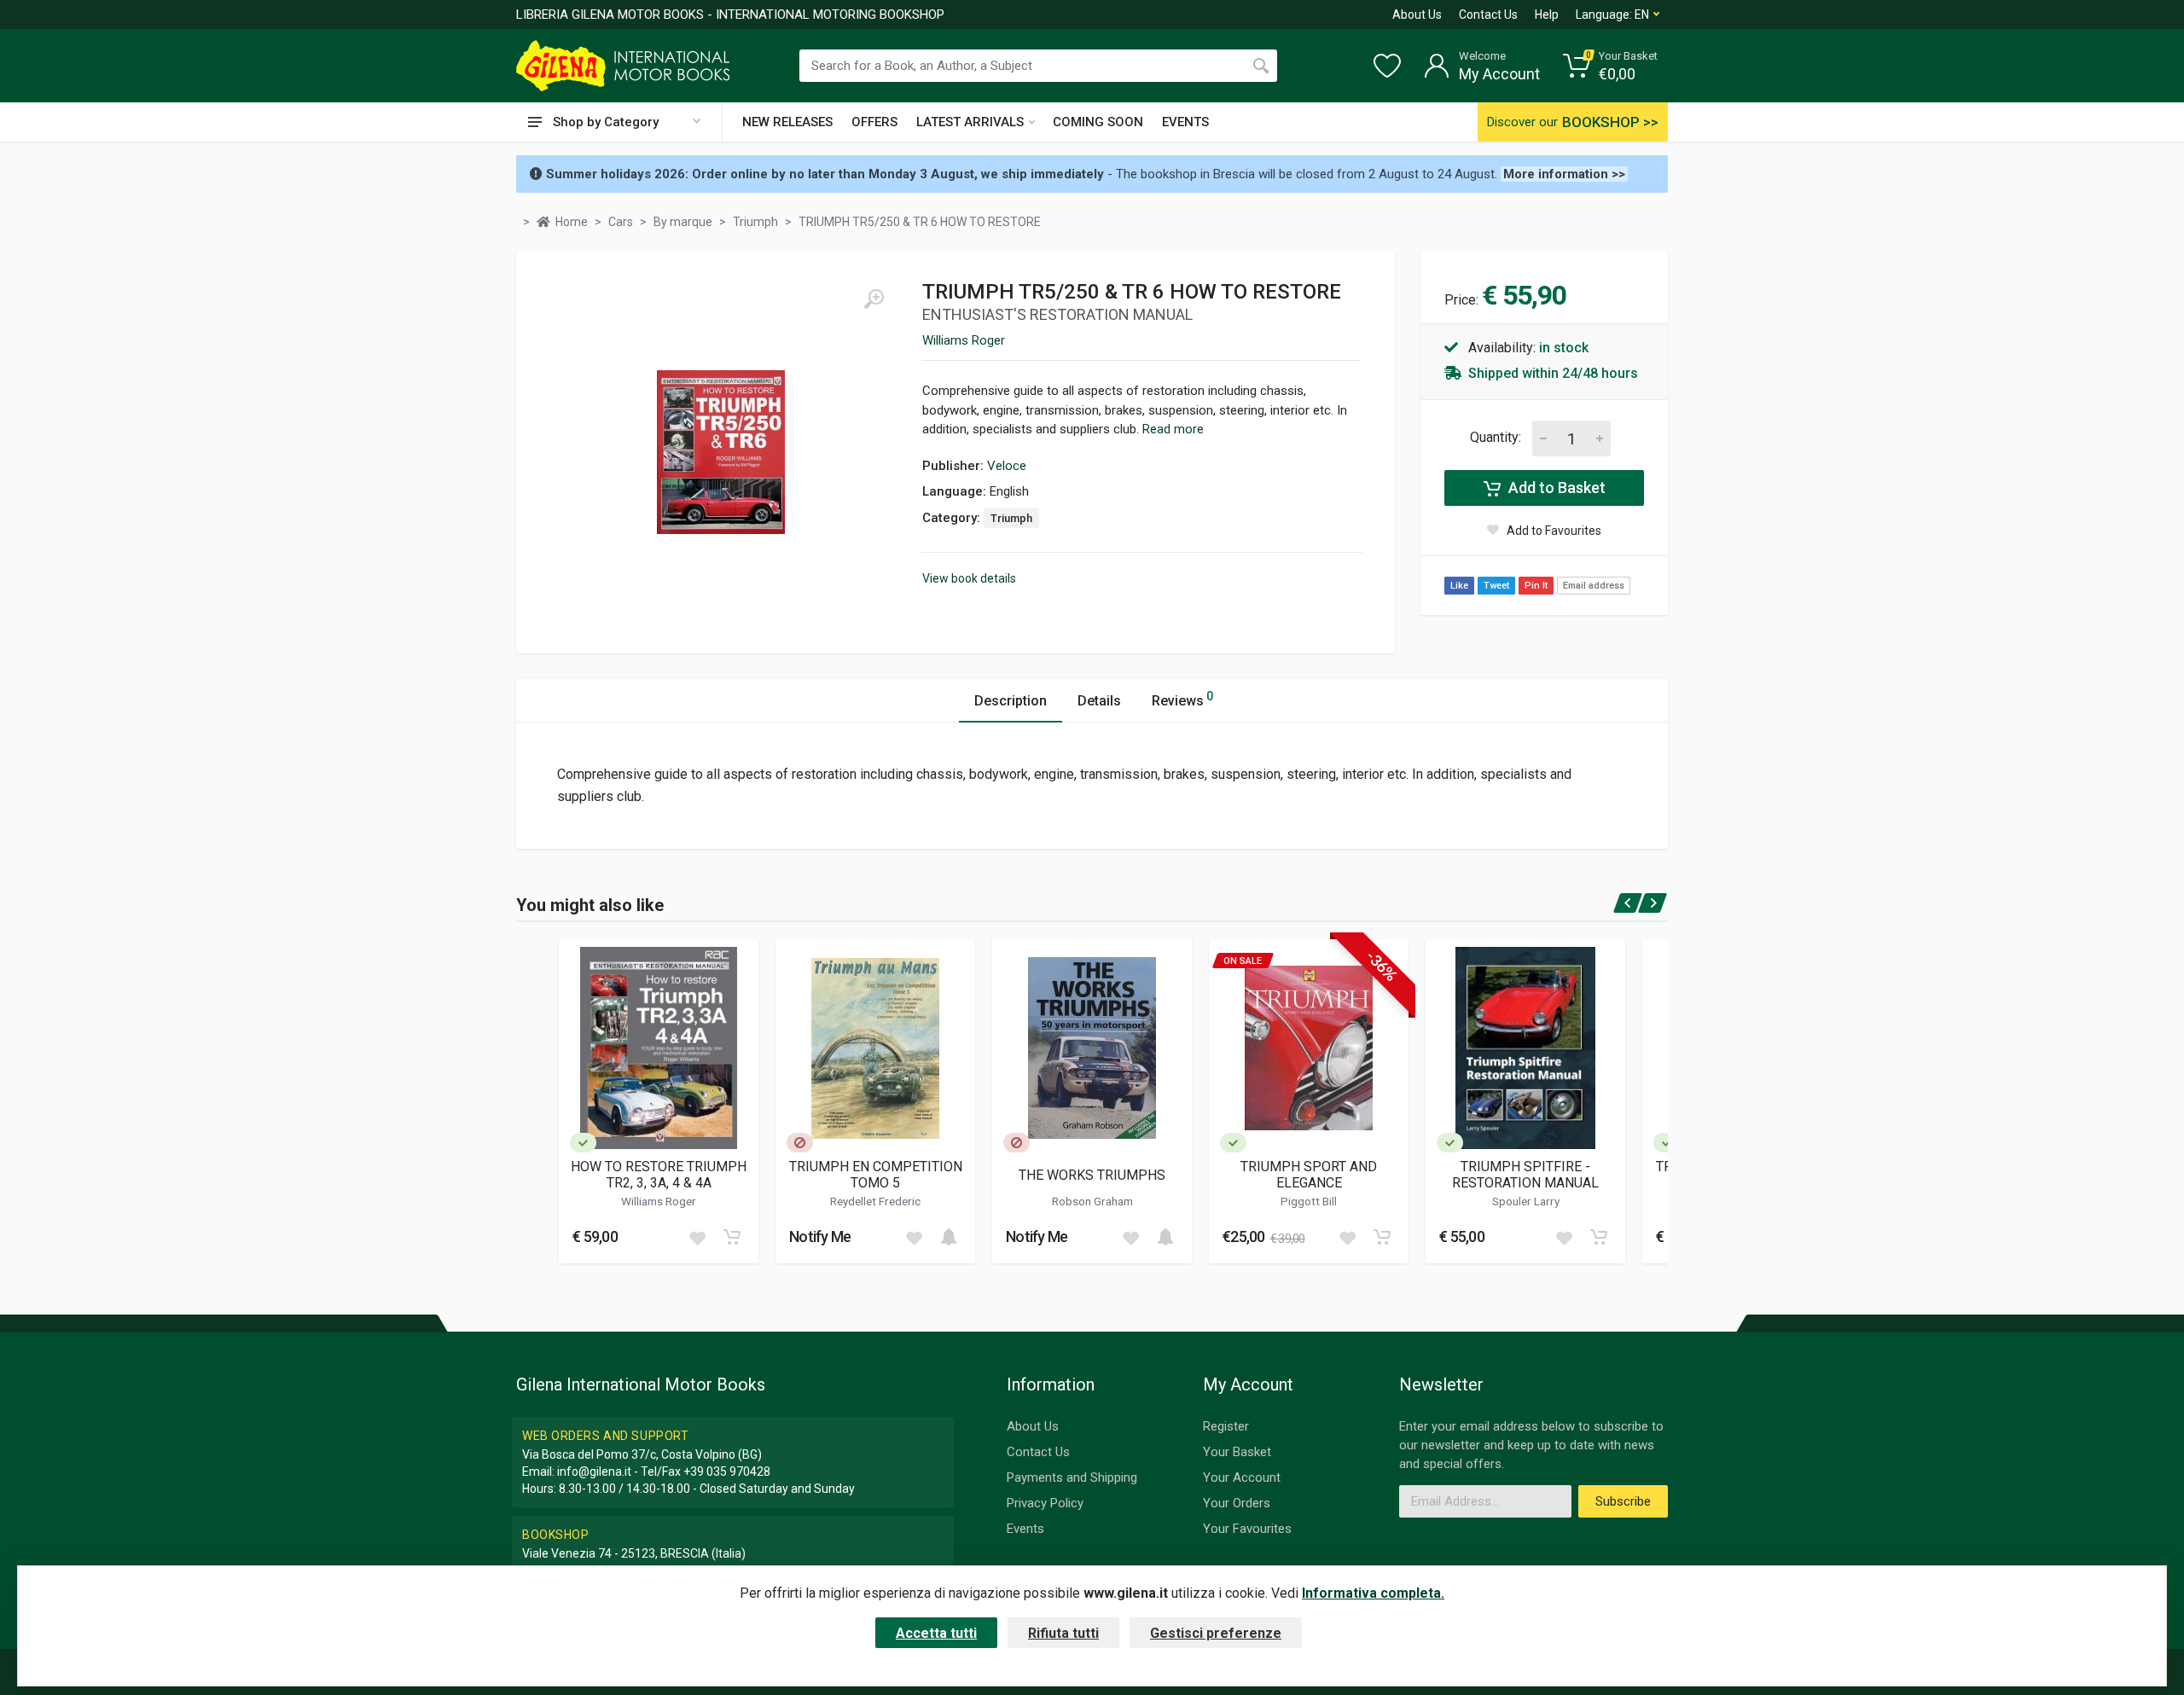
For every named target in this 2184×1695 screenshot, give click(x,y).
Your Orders (1237, 1503)
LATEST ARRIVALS (970, 122)
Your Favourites (1247, 1529)
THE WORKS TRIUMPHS (1092, 1175)
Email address (1594, 586)
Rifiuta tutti (1063, 1633)
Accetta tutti (936, 1633)
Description (1011, 701)
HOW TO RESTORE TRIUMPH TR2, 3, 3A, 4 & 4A (659, 1175)
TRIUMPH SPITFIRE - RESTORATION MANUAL (1525, 1175)
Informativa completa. (1373, 1593)
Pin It (1536, 586)
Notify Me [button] (820, 1236)
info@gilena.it (594, 1472)
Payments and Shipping (1072, 1477)
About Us (1417, 15)
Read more (1173, 429)
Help (1547, 15)
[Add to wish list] (697, 1237)
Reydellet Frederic (875, 1201)
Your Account (1242, 1477)
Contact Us (1488, 15)
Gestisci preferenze (1216, 1633)
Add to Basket (1555, 488)
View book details (969, 578)
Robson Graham (1092, 1201)
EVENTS (1185, 122)
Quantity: (1496, 437)
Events (1025, 1529)
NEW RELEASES (787, 122)
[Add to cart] (732, 1237)
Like (1459, 586)
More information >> (1564, 174)
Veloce (1007, 466)
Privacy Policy (1045, 1503)
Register (1226, 1426)
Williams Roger (964, 340)
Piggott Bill (1309, 1201)
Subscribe (1623, 1501)
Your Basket (1237, 1452)
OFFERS (874, 122)
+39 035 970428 (727, 1472)
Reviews (1182, 699)
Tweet (1496, 586)
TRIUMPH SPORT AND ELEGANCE (1309, 1175)
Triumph (1011, 518)
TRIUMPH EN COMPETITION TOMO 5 (876, 1175)
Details (1099, 701)
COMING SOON (1098, 122)
